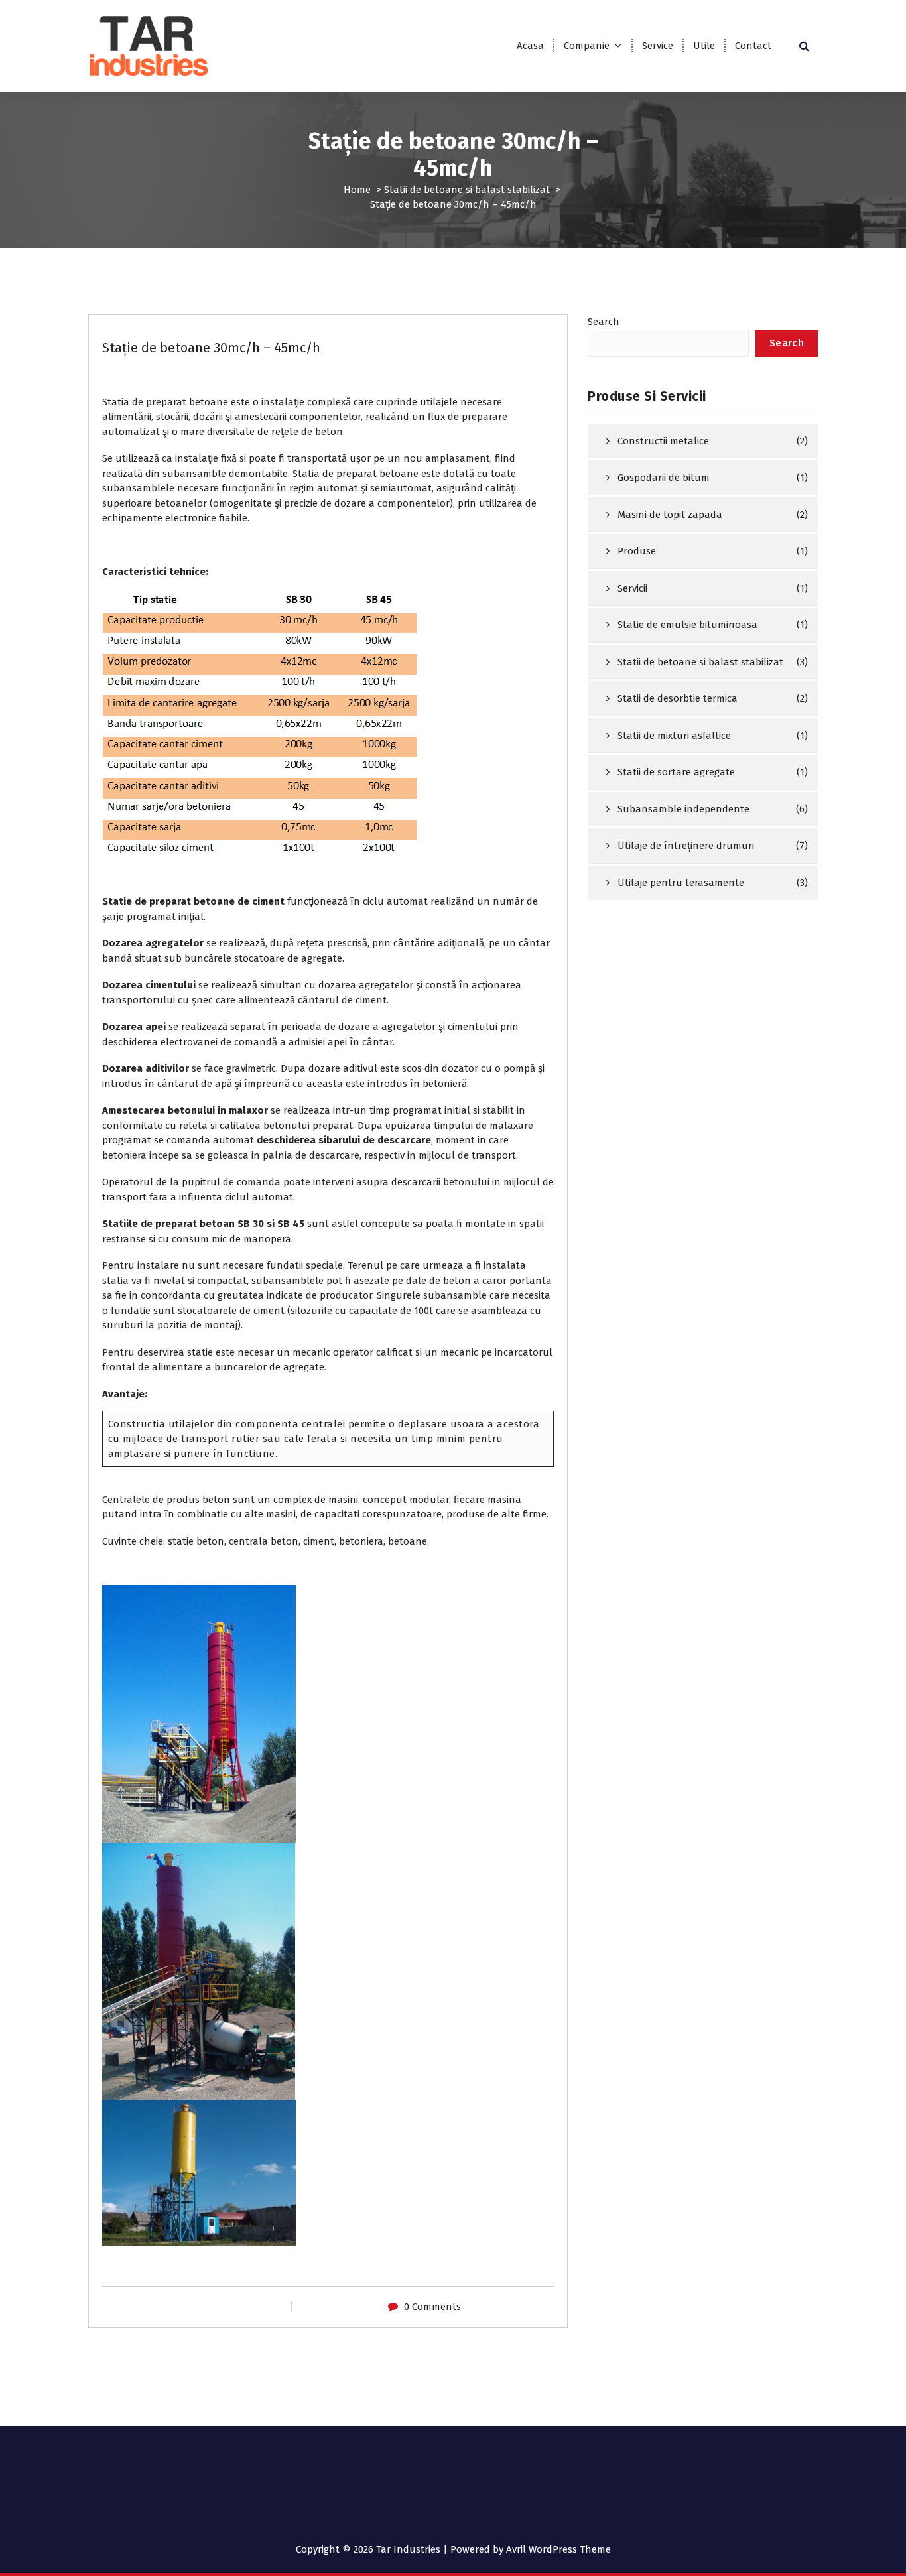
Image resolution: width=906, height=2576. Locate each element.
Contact (753, 46)
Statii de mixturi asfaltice (674, 736)
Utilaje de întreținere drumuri (686, 846)
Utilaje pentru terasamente (681, 883)
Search (604, 322)
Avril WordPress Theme (558, 2549)
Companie (587, 46)
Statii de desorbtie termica (678, 698)
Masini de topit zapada (670, 515)
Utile (704, 46)
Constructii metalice (663, 441)
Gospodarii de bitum (664, 478)
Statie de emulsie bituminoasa (687, 625)
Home (357, 190)
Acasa (530, 46)
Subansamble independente (683, 809)
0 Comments (432, 2307)
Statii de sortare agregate (676, 772)
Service (658, 46)
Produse (637, 551)
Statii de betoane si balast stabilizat (467, 190)
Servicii (632, 588)
